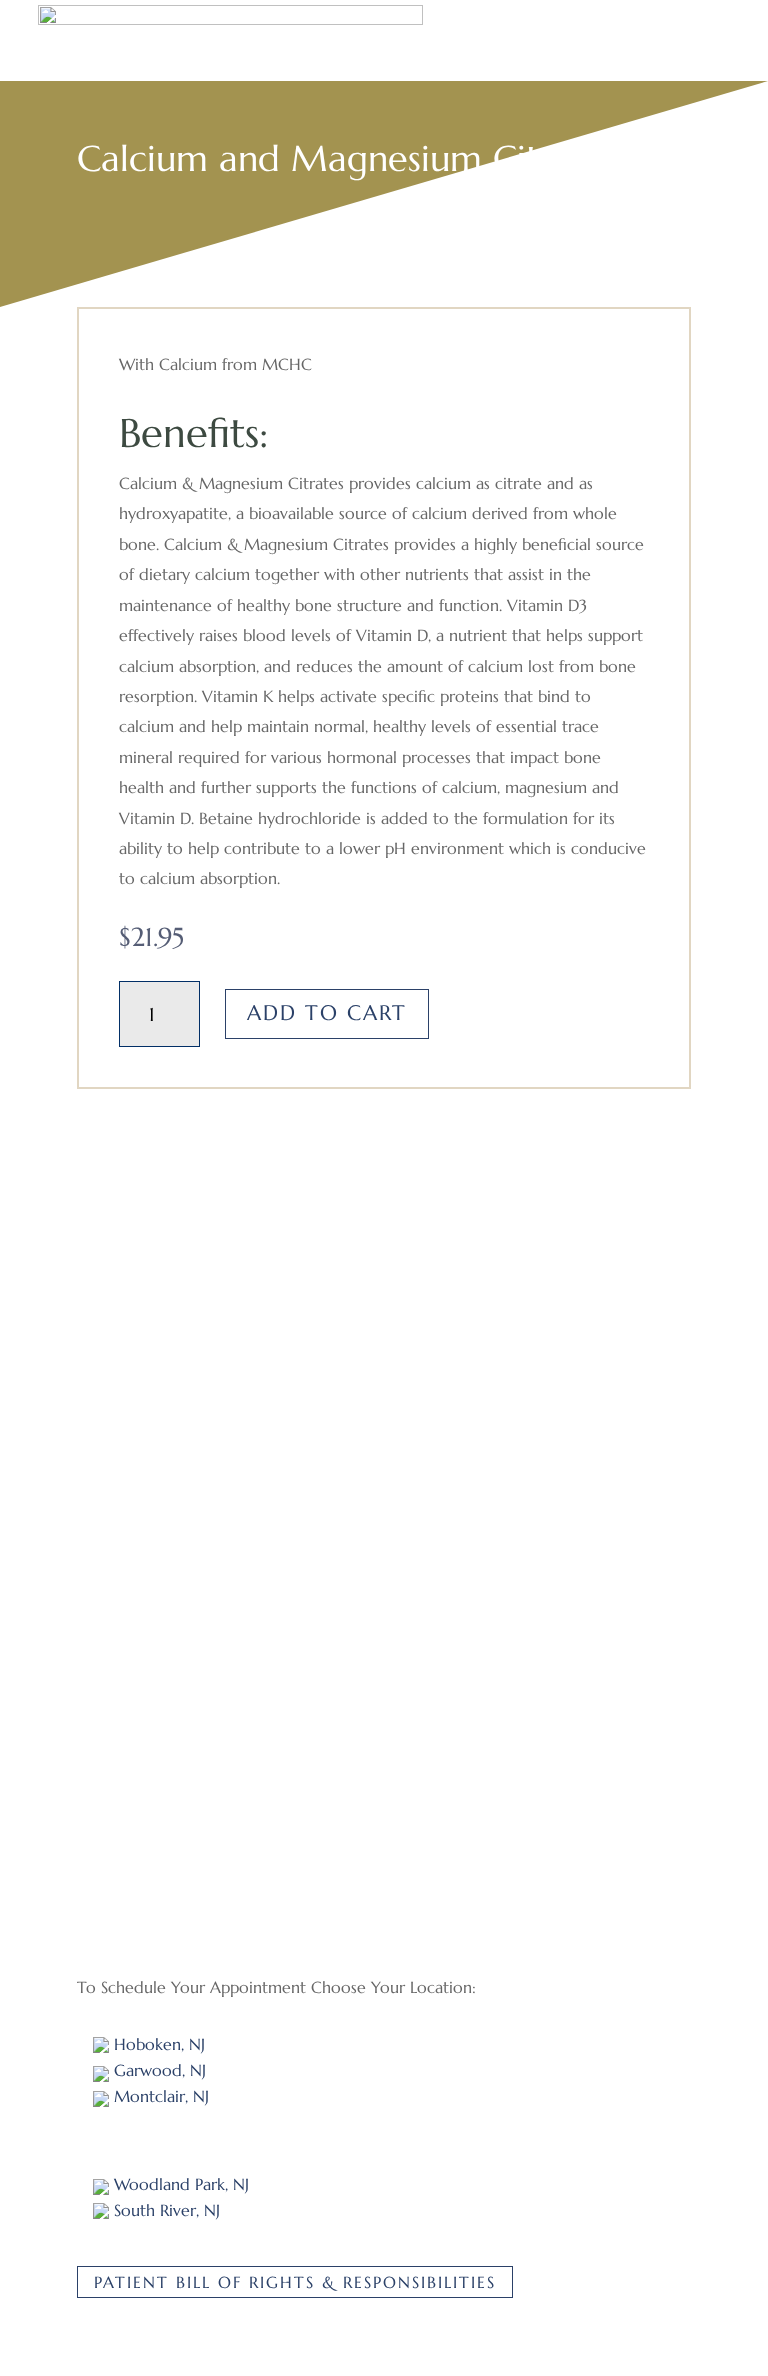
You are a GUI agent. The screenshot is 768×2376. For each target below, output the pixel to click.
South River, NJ (164, 2210)
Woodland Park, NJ (179, 2184)
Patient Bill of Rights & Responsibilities (295, 2282)
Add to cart (327, 1013)
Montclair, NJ (159, 2096)
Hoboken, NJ (157, 2044)
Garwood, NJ (157, 2070)
